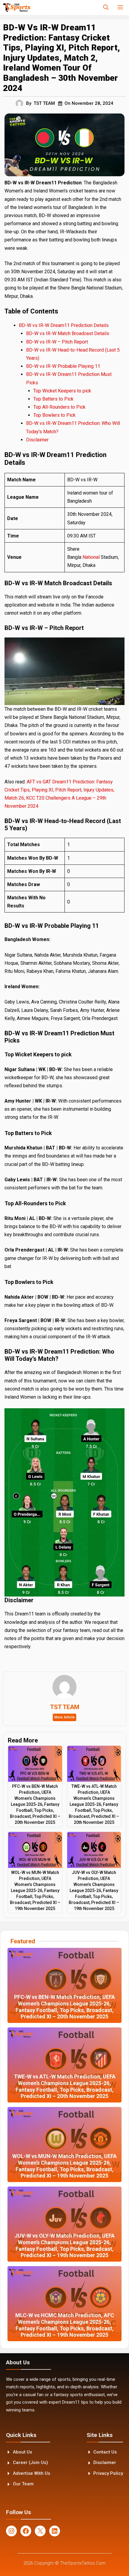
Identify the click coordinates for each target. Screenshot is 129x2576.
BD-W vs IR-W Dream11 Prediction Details (64, 325)
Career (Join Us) (30, 2462)
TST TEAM (44, 103)
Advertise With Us (31, 2473)
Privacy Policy (108, 2473)
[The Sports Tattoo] (17, 8)
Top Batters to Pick (54, 399)
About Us (22, 2452)
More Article (64, 1717)
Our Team (23, 2484)
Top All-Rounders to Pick (60, 407)
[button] (106, 8)
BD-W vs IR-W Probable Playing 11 (63, 366)
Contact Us (105, 2452)
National (92, 557)
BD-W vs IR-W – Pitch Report (58, 342)
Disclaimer (37, 440)
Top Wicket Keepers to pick (63, 391)
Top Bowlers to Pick (55, 415)
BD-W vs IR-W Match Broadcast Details (68, 333)
